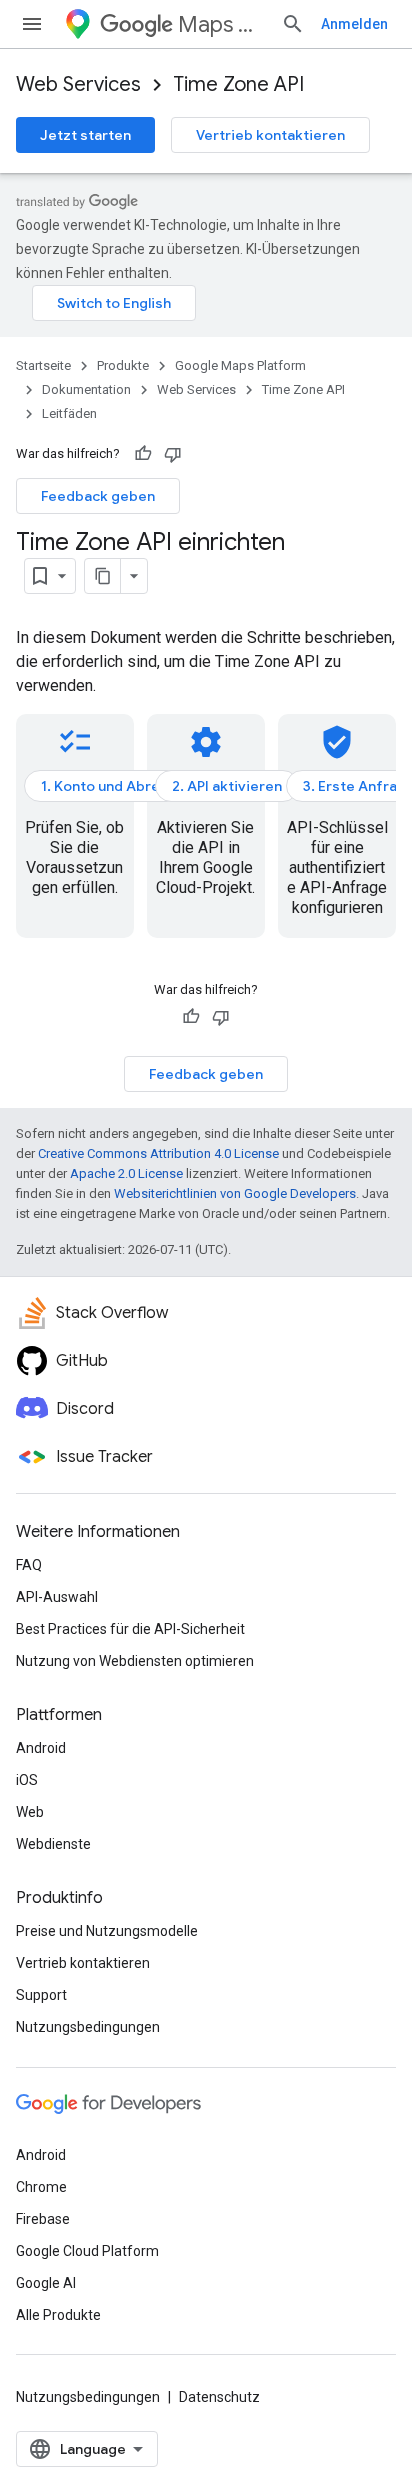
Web (30, 1812)
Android (41, 1748)
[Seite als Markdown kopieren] (103, 576)
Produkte (123, 365)
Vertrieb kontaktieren (270, 135)
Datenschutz (219, 2397)
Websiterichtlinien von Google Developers (235, 1193)
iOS (27, 1780)
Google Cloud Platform (87, 2251)
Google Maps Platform (240, 365)
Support (41, 1995)
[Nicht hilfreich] (173, 454)
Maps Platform (221, 24)
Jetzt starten (85, 135)
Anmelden (354, 24)
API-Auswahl (57, 1597)
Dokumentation (86, 389)
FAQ (29, 1565)
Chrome (41, 2187)
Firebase (43, 2219)
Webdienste (53, 1844)
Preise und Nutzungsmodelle (107, 1931)
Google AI (46, 2283)
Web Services (78, 84)
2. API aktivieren (227, 786)
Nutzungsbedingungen (88, 2027)
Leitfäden (69, 413)
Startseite (43, 365)
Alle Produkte (58, 2315)
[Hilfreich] (143, 454)
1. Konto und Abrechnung (125, 786)
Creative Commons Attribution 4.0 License (158, 1153)
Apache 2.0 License (126, 1173)
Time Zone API (238, 84)
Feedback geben (98, 496)
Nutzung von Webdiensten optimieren (135, 1661)
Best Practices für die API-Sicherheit (130, 1629)
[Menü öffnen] (32, 24)
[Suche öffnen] (293, 24)
